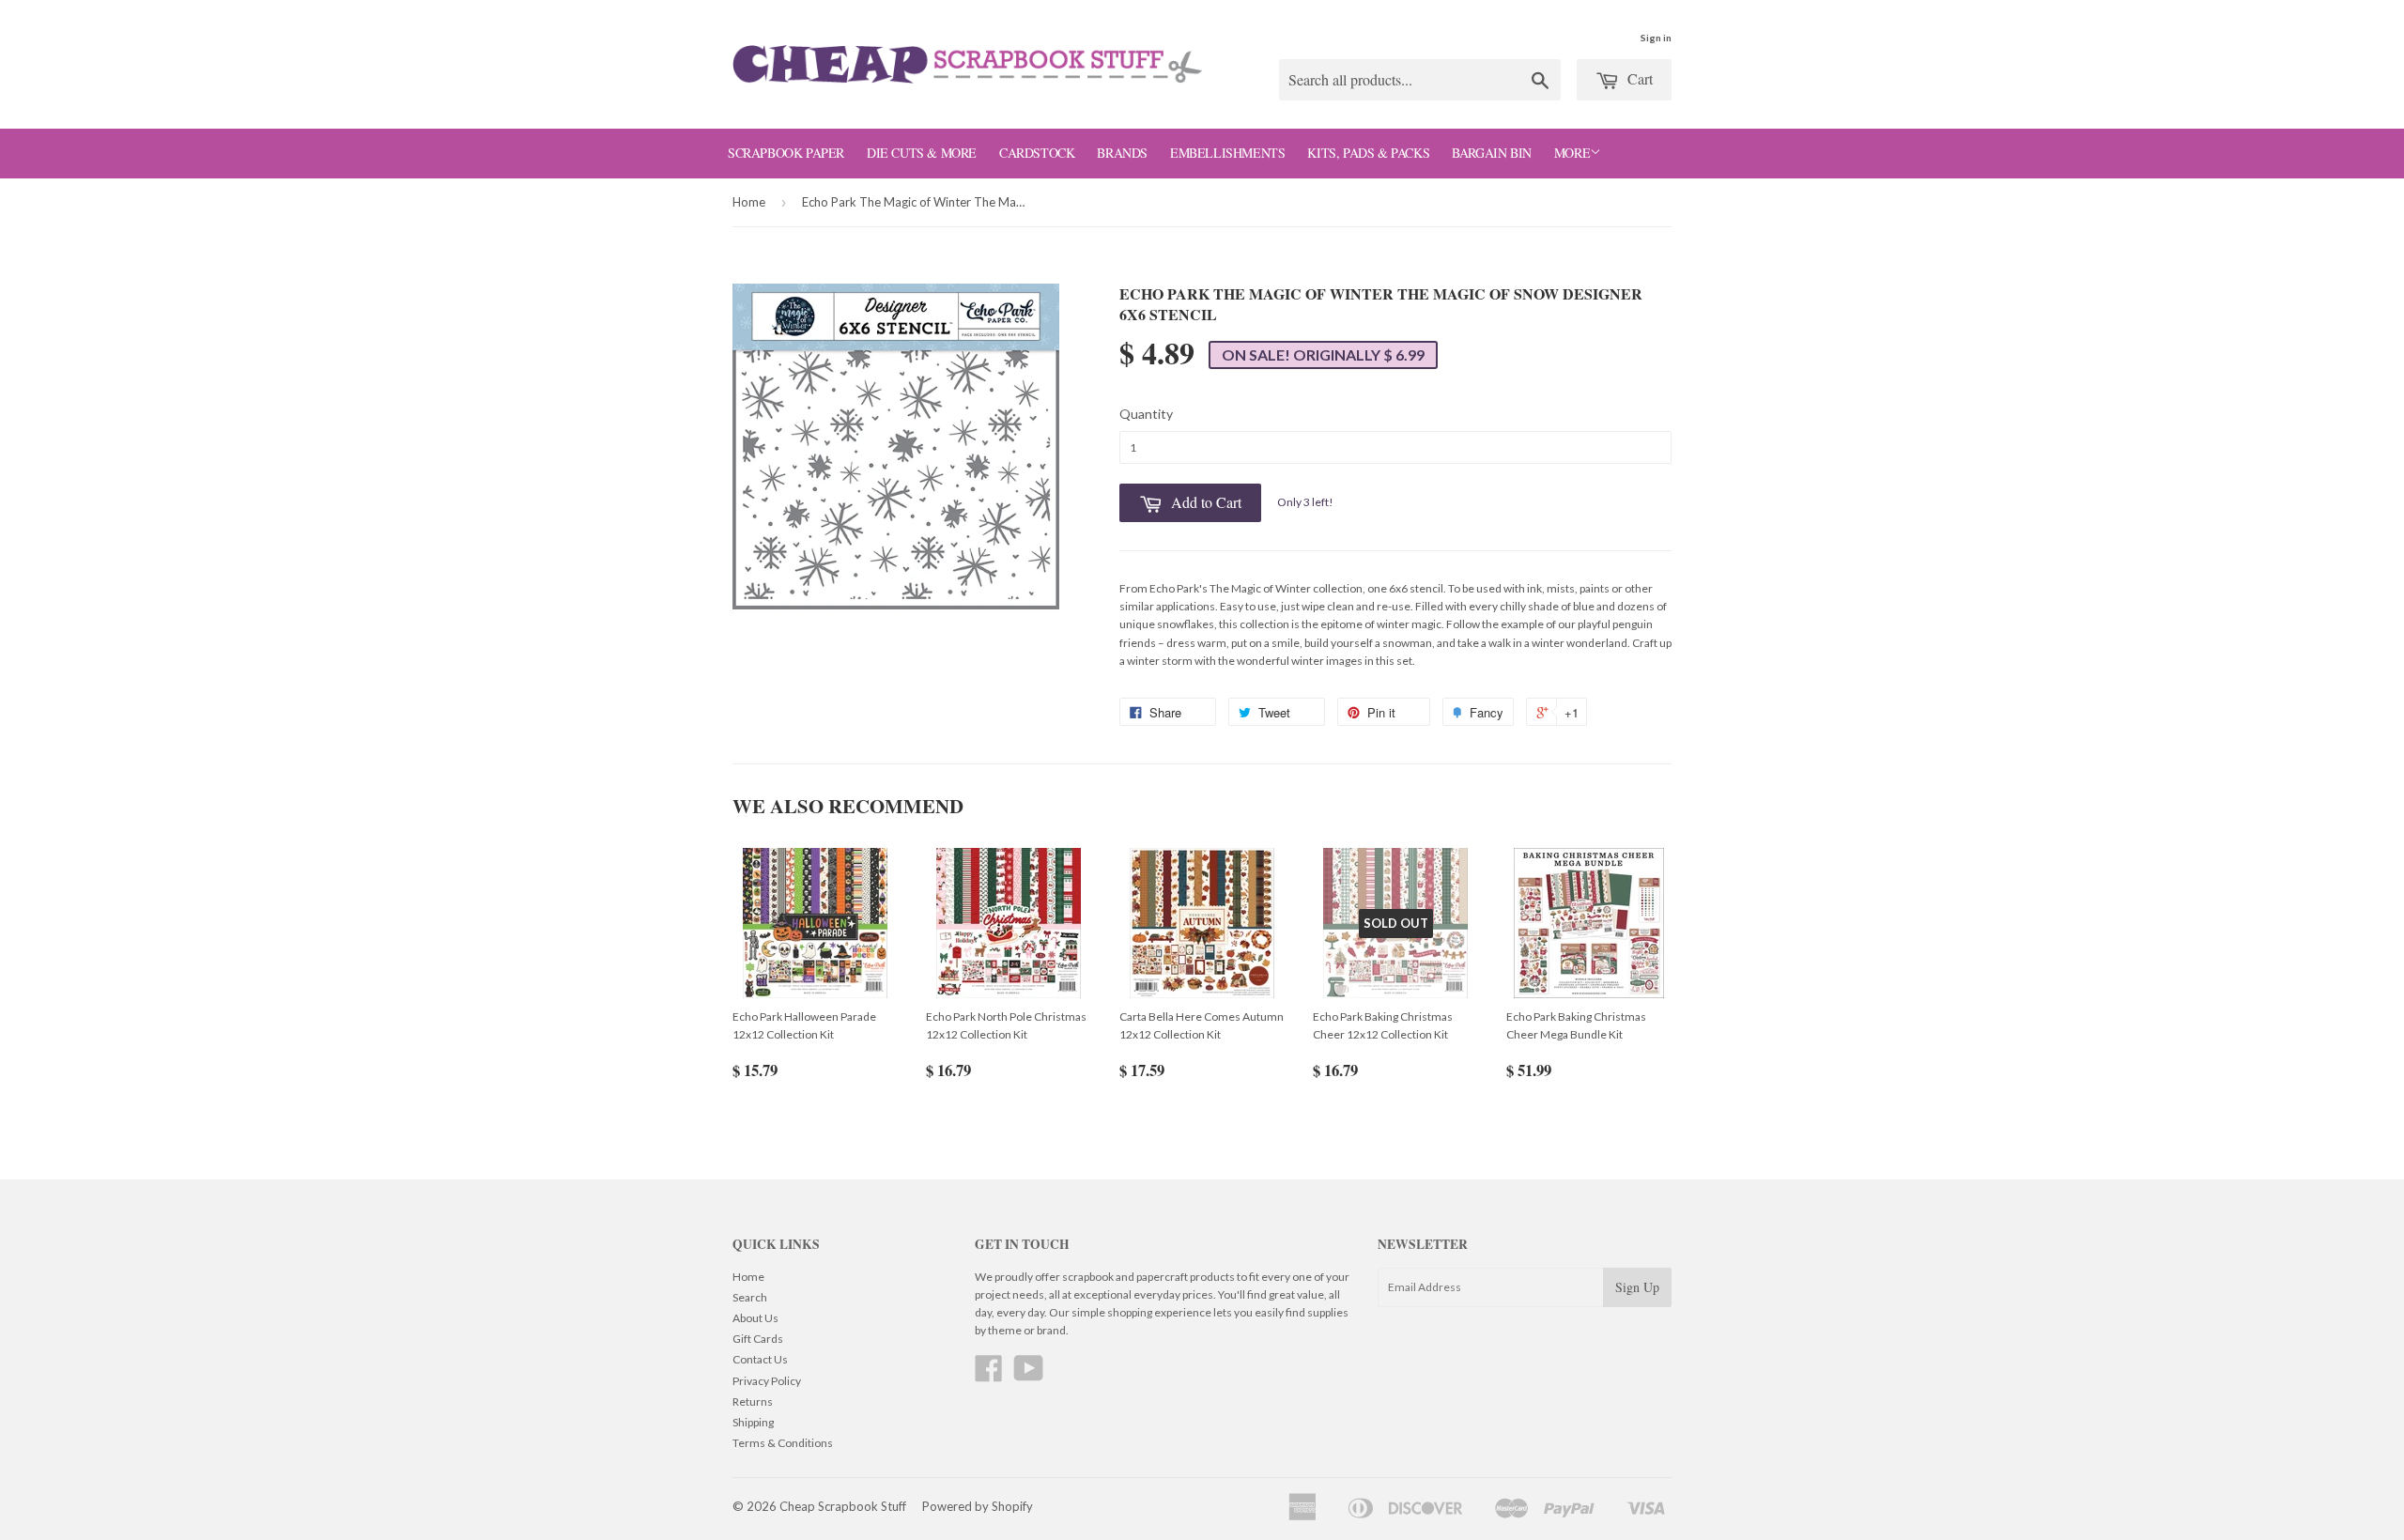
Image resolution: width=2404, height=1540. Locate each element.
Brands (1122, 153)
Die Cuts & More (922, 153)
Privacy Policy (767, 1381)
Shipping (753, 1422)
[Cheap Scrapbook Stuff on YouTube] (1029, 1375)
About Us (755, 1318)
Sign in (1656, 38)
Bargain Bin (1492, 153)
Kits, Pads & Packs (1368, 153)
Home (749, 202)
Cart (1638, 78)
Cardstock (1037, 153)
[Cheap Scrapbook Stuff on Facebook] (989, 1375)
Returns (753, 1401)
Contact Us (760, 1359)
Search (750, 1297)
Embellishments (1227, 153)
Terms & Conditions (783, 1443)
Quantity (1146, 414)
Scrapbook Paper (786, 153)
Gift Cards (758, 1339)
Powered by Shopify (978, 1506)
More (1572, 153)
